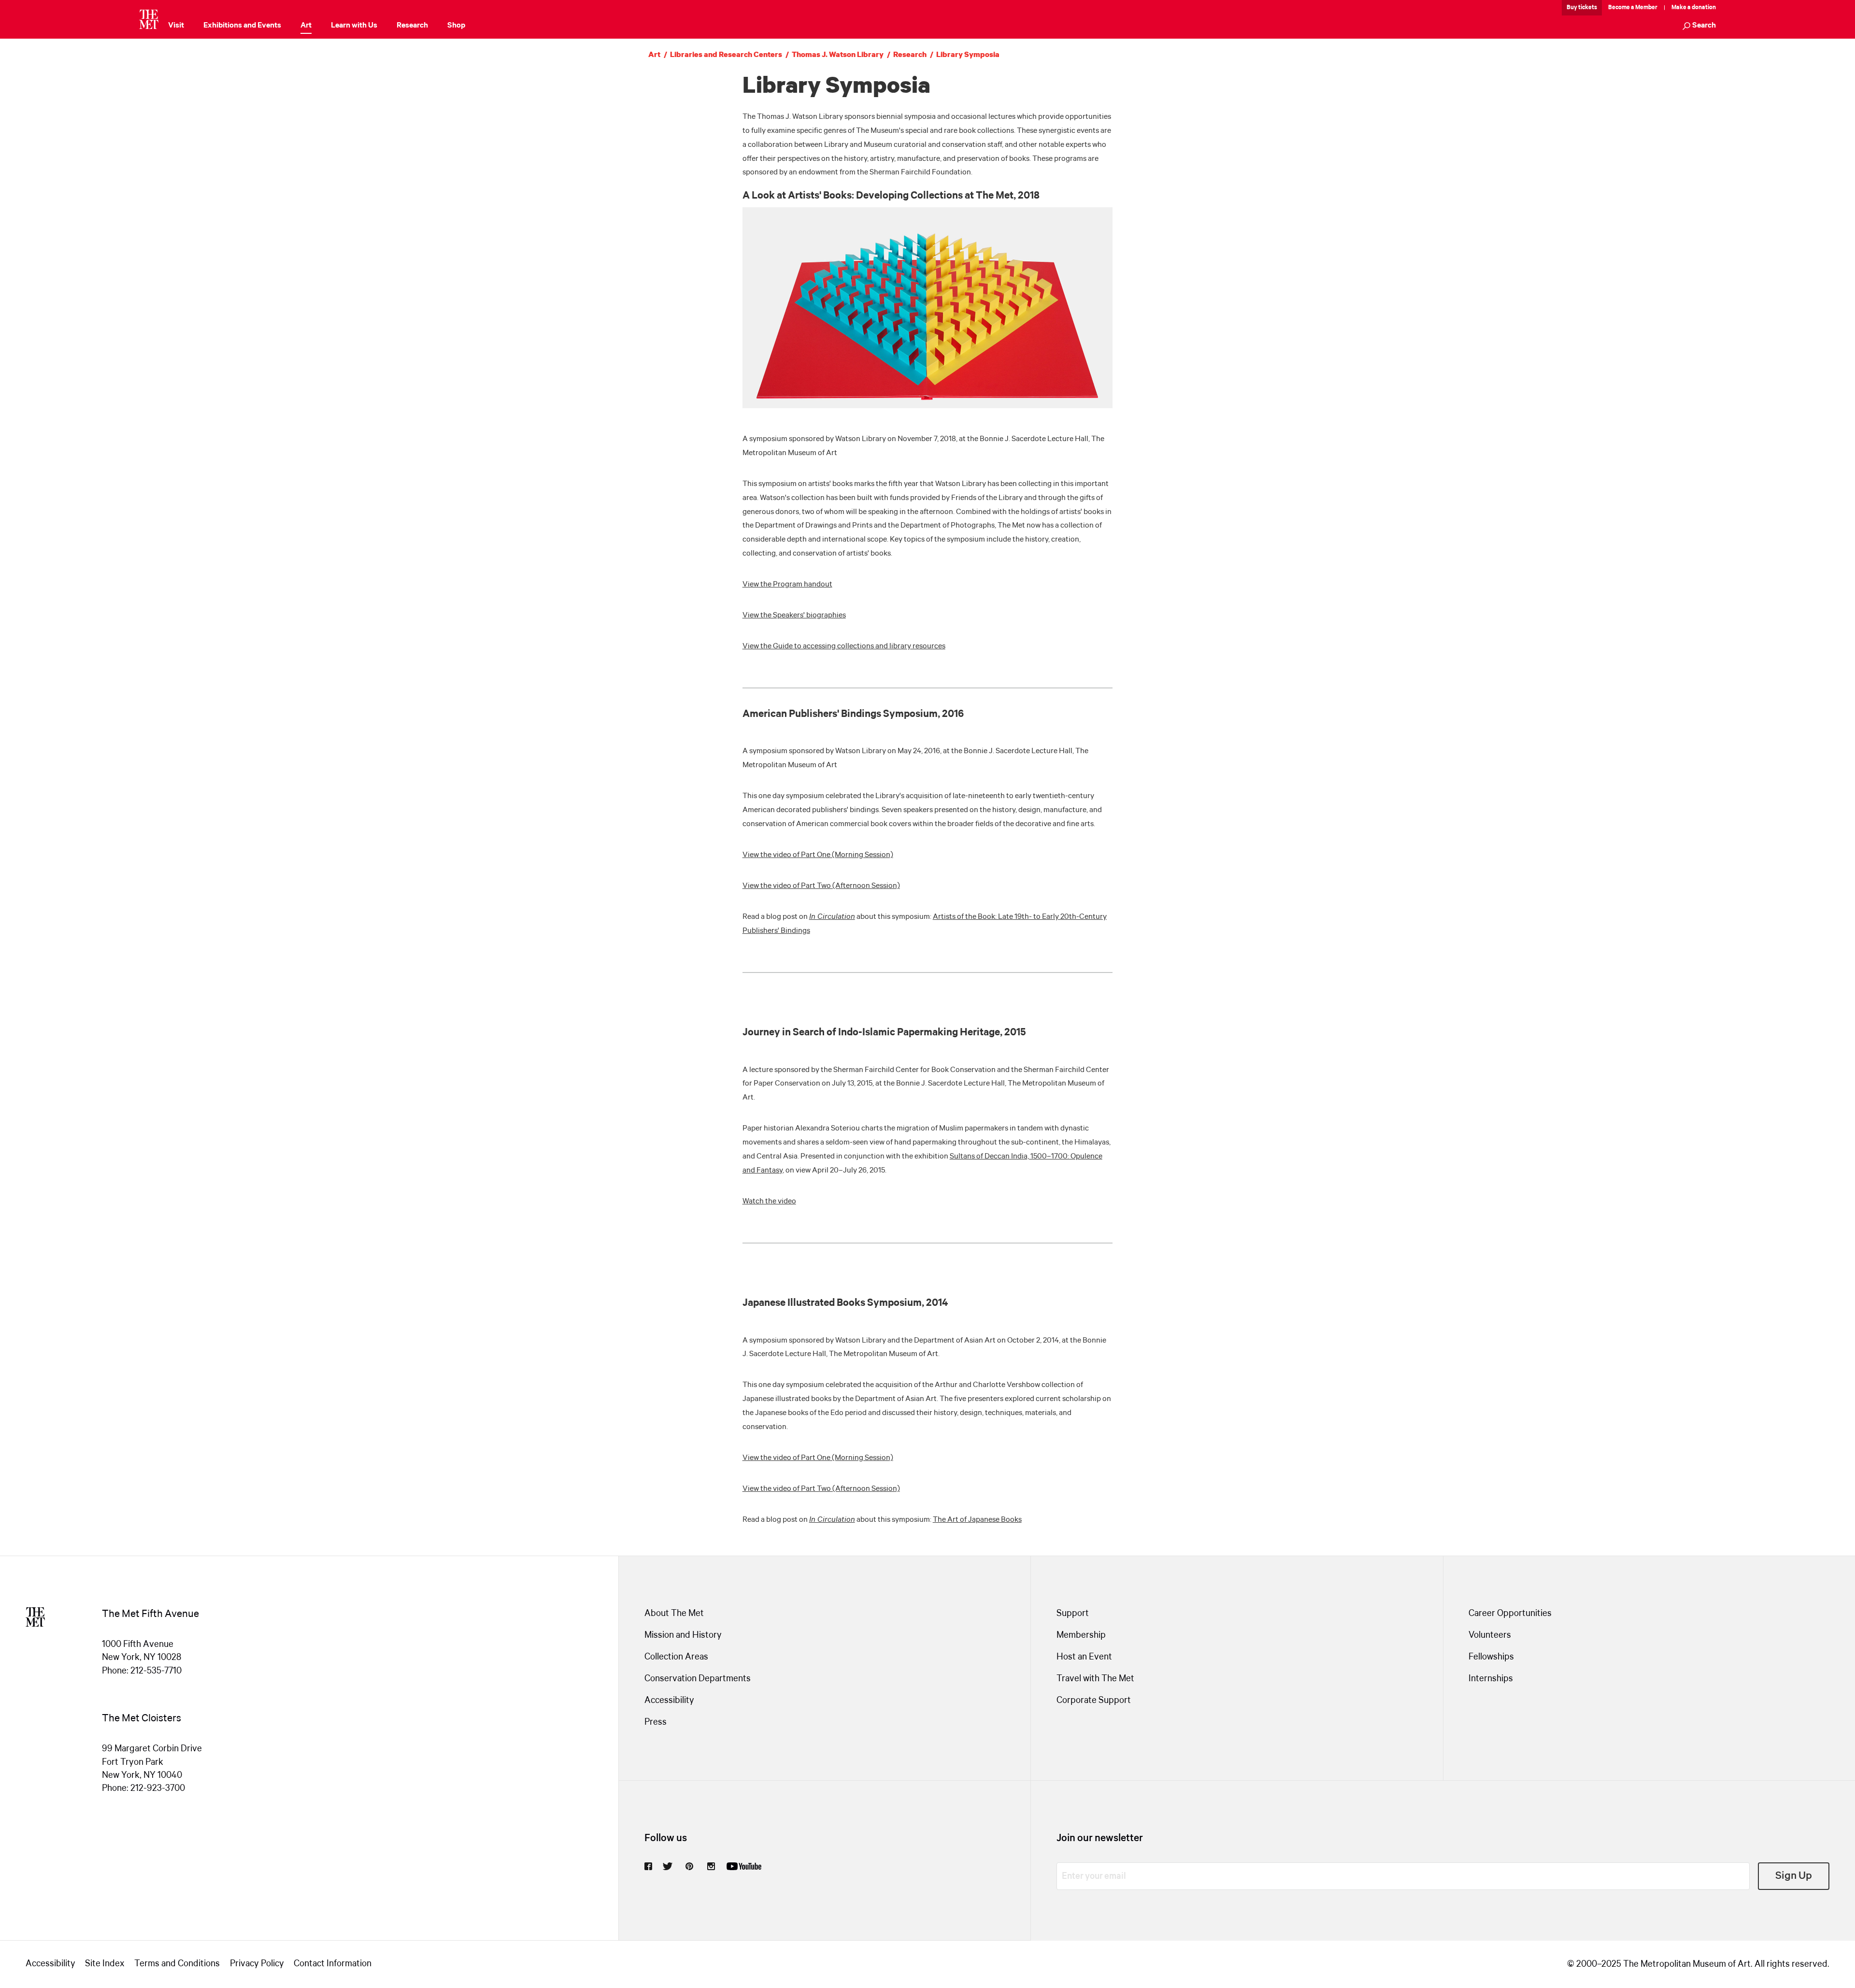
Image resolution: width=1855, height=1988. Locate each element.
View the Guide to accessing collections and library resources (844, 646)
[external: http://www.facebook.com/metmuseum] (648, 1866)
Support (1073, 1614)
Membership (1081, 1635)
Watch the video (769, 1201)
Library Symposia (968, 55)
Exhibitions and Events (242, 25)
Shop (456, 25)
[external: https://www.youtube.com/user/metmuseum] (744, 1866)
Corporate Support (1094, 1701)
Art (306, 25)
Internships (1491, 1679)
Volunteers (1490, 1635)
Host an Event (1084, 1657)
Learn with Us (354, 25)
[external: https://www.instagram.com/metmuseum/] (711, 1866)
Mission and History (683, 1635)
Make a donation (1694, 7)
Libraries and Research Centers (726, 55)
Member (1646, 7)
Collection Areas (676, 1657)
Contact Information (333, 1964)
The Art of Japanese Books (977, 1520)
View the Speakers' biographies (794, 615)
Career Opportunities (1510, 1614)
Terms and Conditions (177, 1964)
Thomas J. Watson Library (838, 55)
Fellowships (1491, 1657)
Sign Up (1794, 1876)
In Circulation (832, 917)
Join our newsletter (1100, 1838)
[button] (1699, 26)
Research (412, 25)
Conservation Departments (698, 1679)
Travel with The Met (1095, 1679)
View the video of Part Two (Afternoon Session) (821, 886)
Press (656, 1722)
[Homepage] (149, 19)
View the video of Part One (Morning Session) (818, 855)
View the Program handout (787, 584)
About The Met (674, 1614)
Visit (176, 25)
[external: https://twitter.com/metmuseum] (668, 1866)
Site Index (105, 1964)
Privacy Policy (257, 1964)
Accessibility (669, 1701)
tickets (1588, 7)
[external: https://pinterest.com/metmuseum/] (689, 1866)
